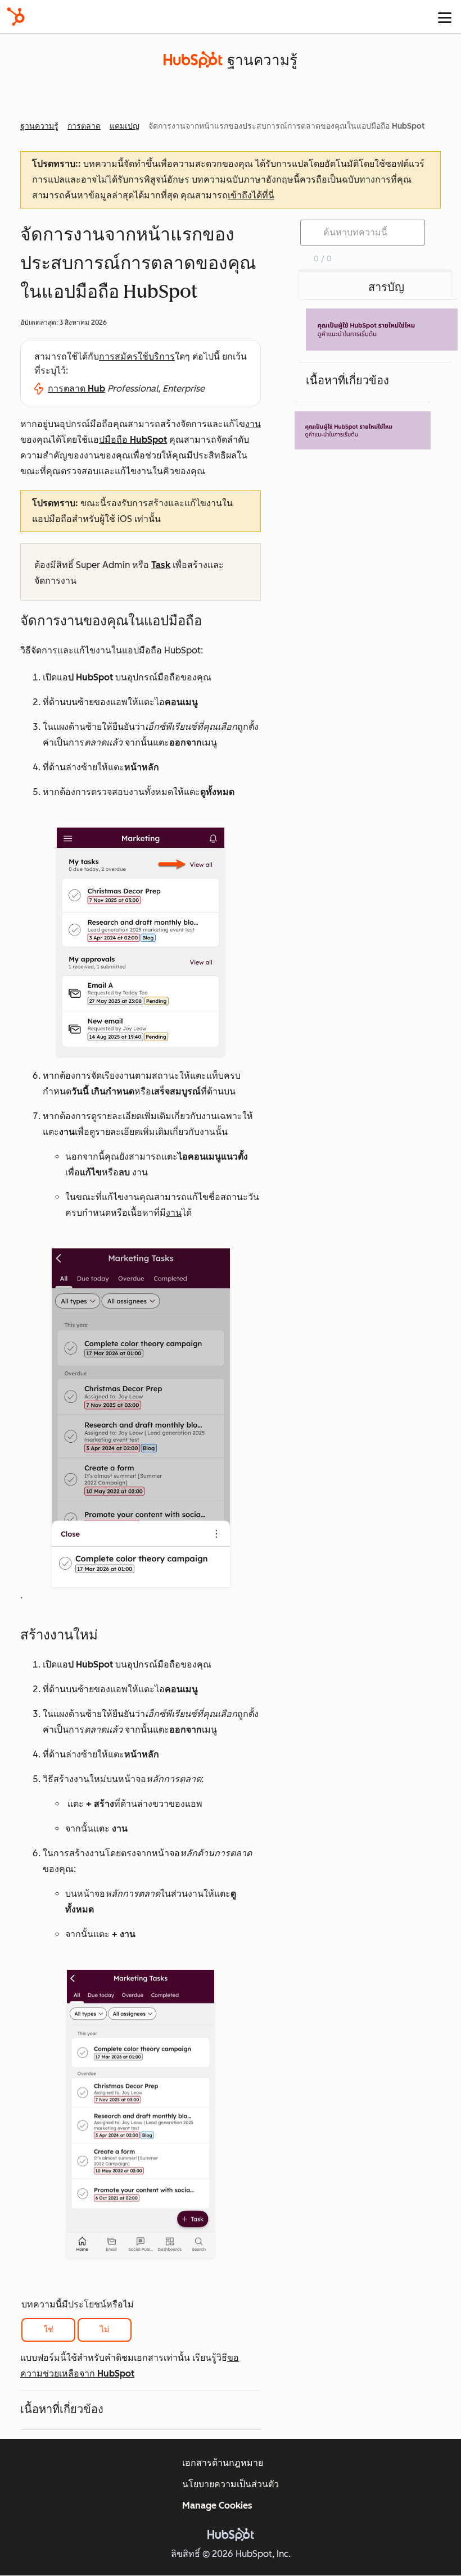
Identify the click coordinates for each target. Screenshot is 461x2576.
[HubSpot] (16, 17)
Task (161, 565)
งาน (253, 424)
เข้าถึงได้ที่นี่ (251, 195)
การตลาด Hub (76, 389)
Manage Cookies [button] (217, 2505)
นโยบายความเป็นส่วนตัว (231, 2484)
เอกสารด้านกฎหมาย (223, 2463)
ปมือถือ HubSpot (133, 440)
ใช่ (49, 2330)
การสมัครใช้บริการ (137, 356)
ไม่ (105, 2330)
